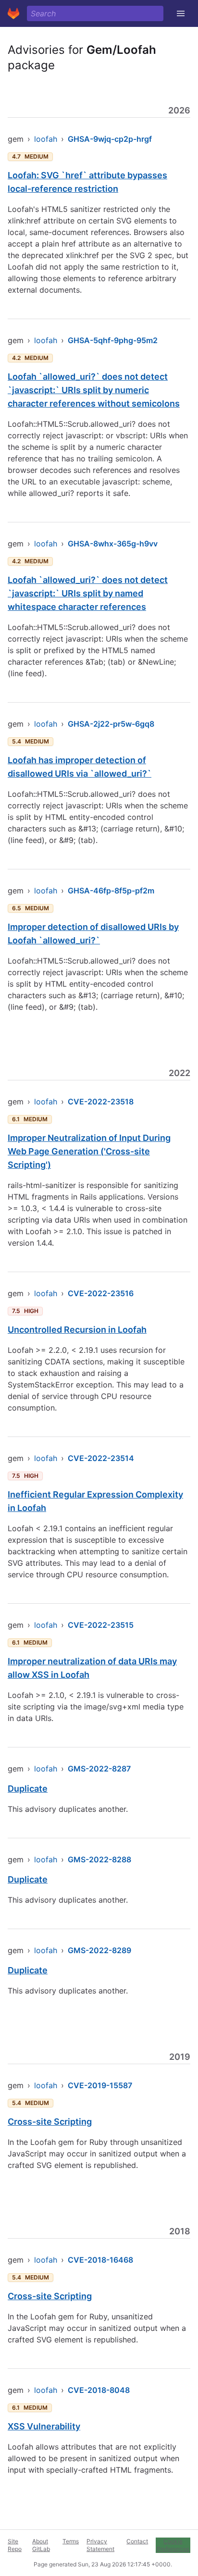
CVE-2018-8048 (99, 2390)
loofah (46, 139)
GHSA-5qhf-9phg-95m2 (113, 340)
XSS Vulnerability (44, 2426)
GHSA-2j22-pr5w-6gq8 (111, 724)
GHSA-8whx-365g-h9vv (113, 544)
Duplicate (28, 1789)
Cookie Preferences (173, 2545)
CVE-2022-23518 (101, 1102)
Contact (137, 2541)
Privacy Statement (100, 2545)
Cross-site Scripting (50, 2122)
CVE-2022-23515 (101, 1625)
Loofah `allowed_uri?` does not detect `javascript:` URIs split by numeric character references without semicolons (94, 390)
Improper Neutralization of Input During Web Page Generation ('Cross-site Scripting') (89, 1151)
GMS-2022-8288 (99, 1859)
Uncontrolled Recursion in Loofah (77, 1330)
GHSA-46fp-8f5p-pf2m (111, 891)
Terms (71, 2541)
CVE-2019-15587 (100, 2085)
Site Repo (15, 2545)
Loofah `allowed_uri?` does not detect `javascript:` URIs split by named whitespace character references (88, 593)
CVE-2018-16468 (100, 2260)
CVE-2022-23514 (101, 1458)
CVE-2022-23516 (101, 1293)
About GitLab (41, 2545)
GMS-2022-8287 (99, 1769)
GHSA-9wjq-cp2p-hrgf (110, 139)
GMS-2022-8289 (99, 1950)
